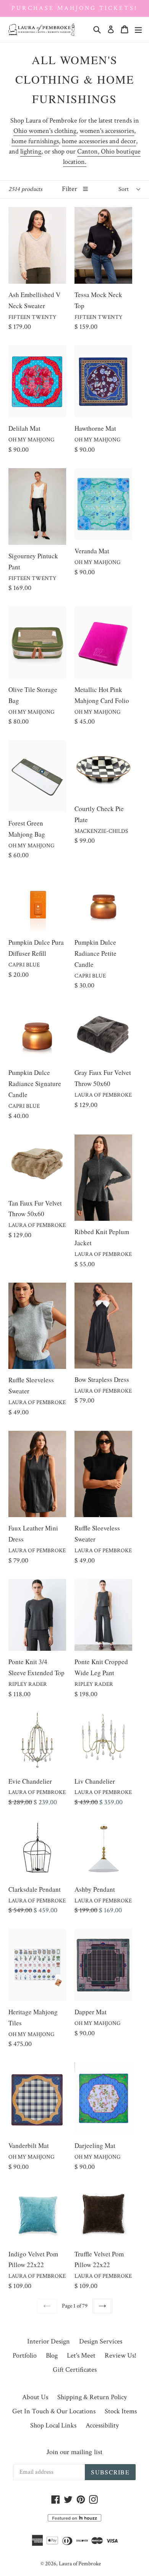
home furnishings (35, 141)
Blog (52, 2355)
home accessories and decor (99, 141)
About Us (35, 2397)
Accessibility (102, 2425)
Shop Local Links (53, 2425)
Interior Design (49, 2341)
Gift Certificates (75, 2370)
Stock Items (121, 2411)
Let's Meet (81, 2355)
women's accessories (107, 131)
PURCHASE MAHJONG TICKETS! (74, 8)
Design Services (101, 2341)
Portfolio (25, 2355)
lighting (31, 151)
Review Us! (121, 2355)
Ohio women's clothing (45, 131)
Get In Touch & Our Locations (54, 2411)
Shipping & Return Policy (92, 2397)
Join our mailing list (74, 2452)
